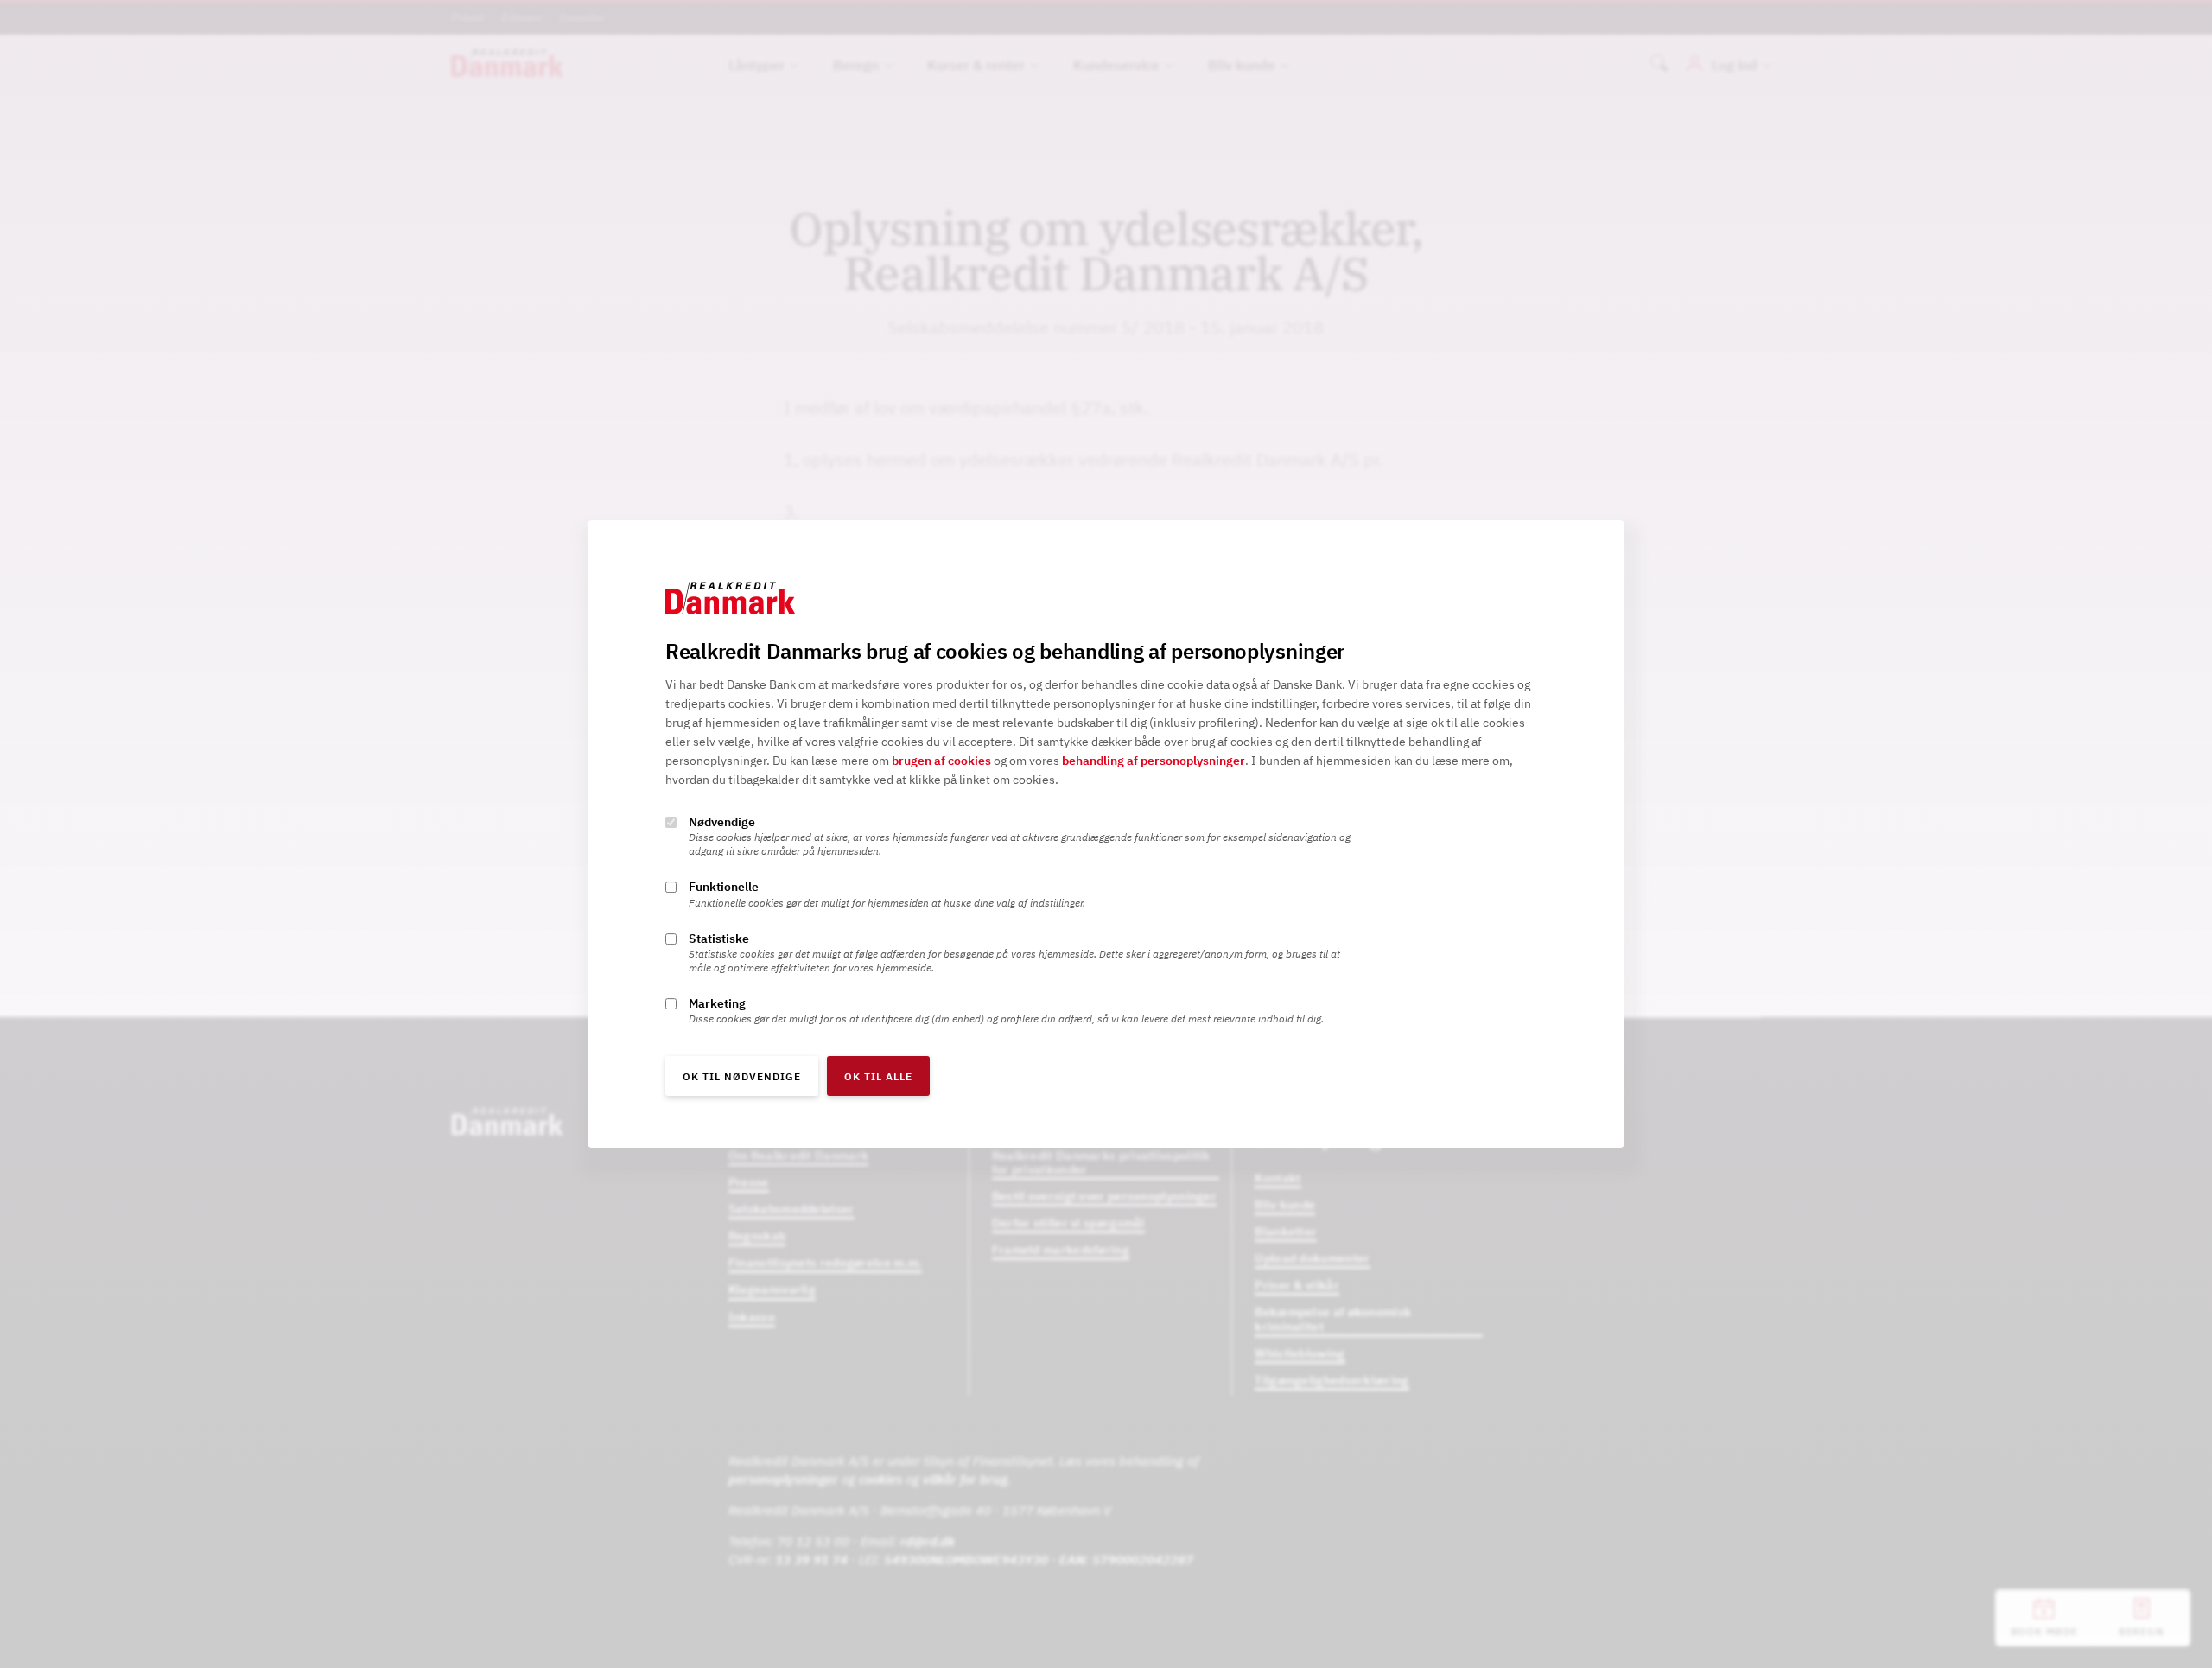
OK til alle (878, 1076)
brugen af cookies (941, 761)
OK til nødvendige (742, 1076)
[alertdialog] (1106, 834)
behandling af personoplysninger (1154, 761)
